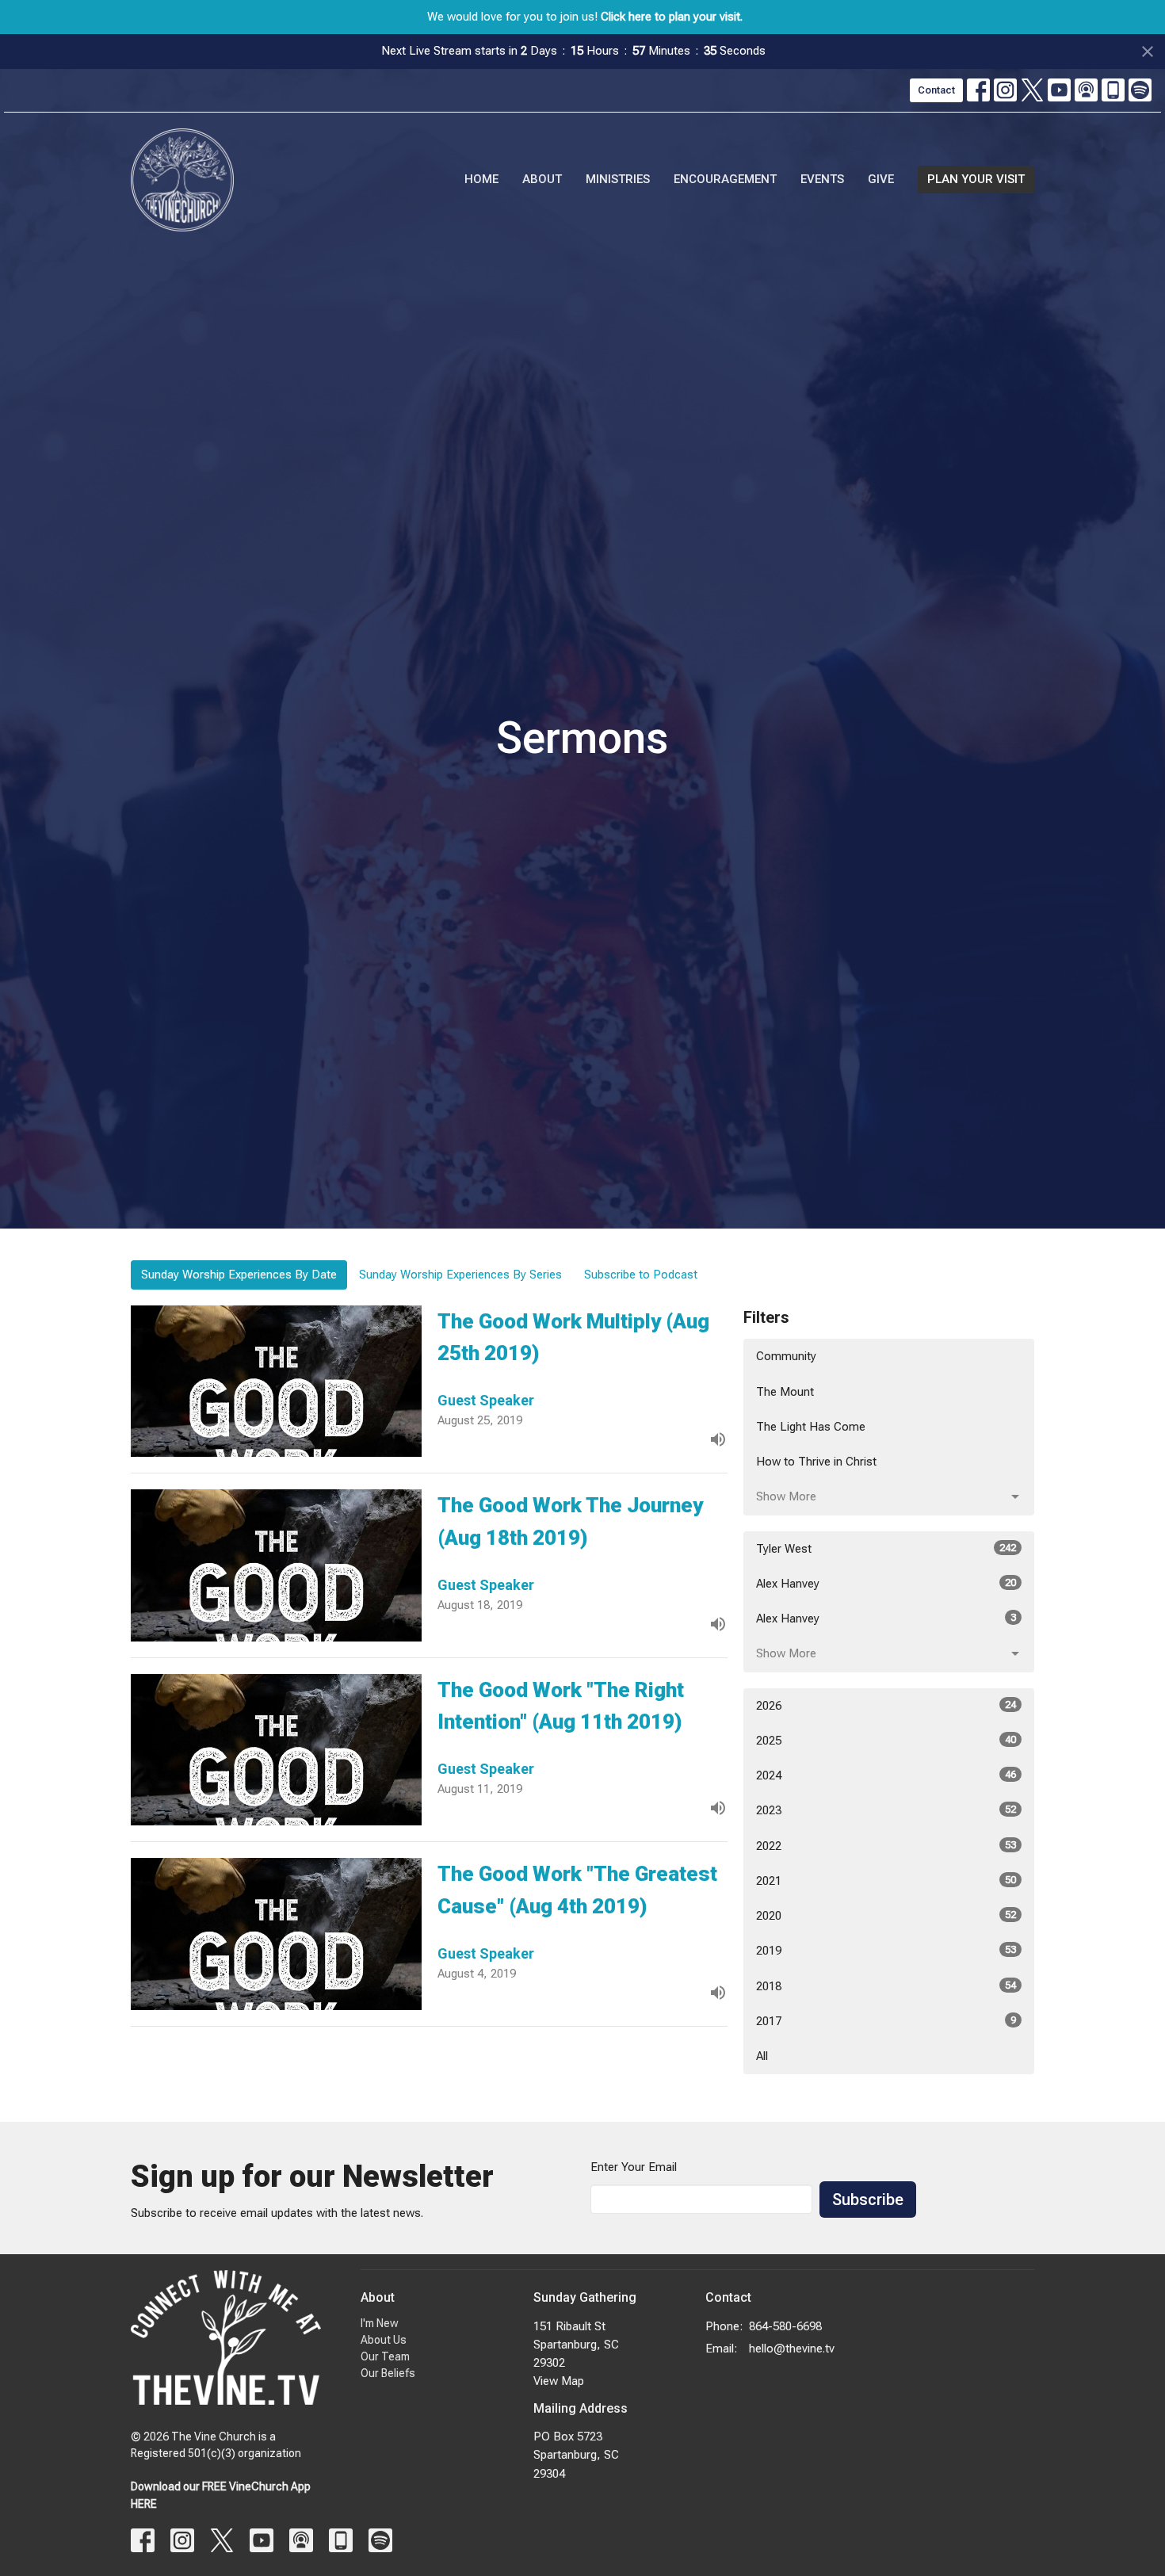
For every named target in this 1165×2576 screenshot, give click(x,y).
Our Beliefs (388, 2373)
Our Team (385, 2356)
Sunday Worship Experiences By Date (239, 1275)
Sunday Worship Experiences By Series (460, 1275)
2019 (886, 1951)
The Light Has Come (811, 1427)
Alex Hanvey (886, 1584)
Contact (936, 90)
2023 (886, 1810)
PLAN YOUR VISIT (976, 179)
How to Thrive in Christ (816, 1462)
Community (786, 1356)
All (762, 2056)
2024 (886, 1775)
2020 (886, 1916)
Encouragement (725, 179)
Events (822, 179)
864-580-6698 (785, 2326)
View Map (559, 2381)
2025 (886, 1741)
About (542, 179)
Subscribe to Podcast (641, 1275)
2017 (886, 2021)
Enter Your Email (634, 2167)
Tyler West (886, 1549)
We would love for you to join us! (585, 17)
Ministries (618, 179)
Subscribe (868, 2200)
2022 (886, 1846)
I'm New (380, 2323)
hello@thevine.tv (792, 2349)
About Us (384, 2340)
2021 (886, 1881)
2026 (886, 1706)
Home (481, 179)
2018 (886, 1986)
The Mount (785, 1392)
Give (881, 179)
